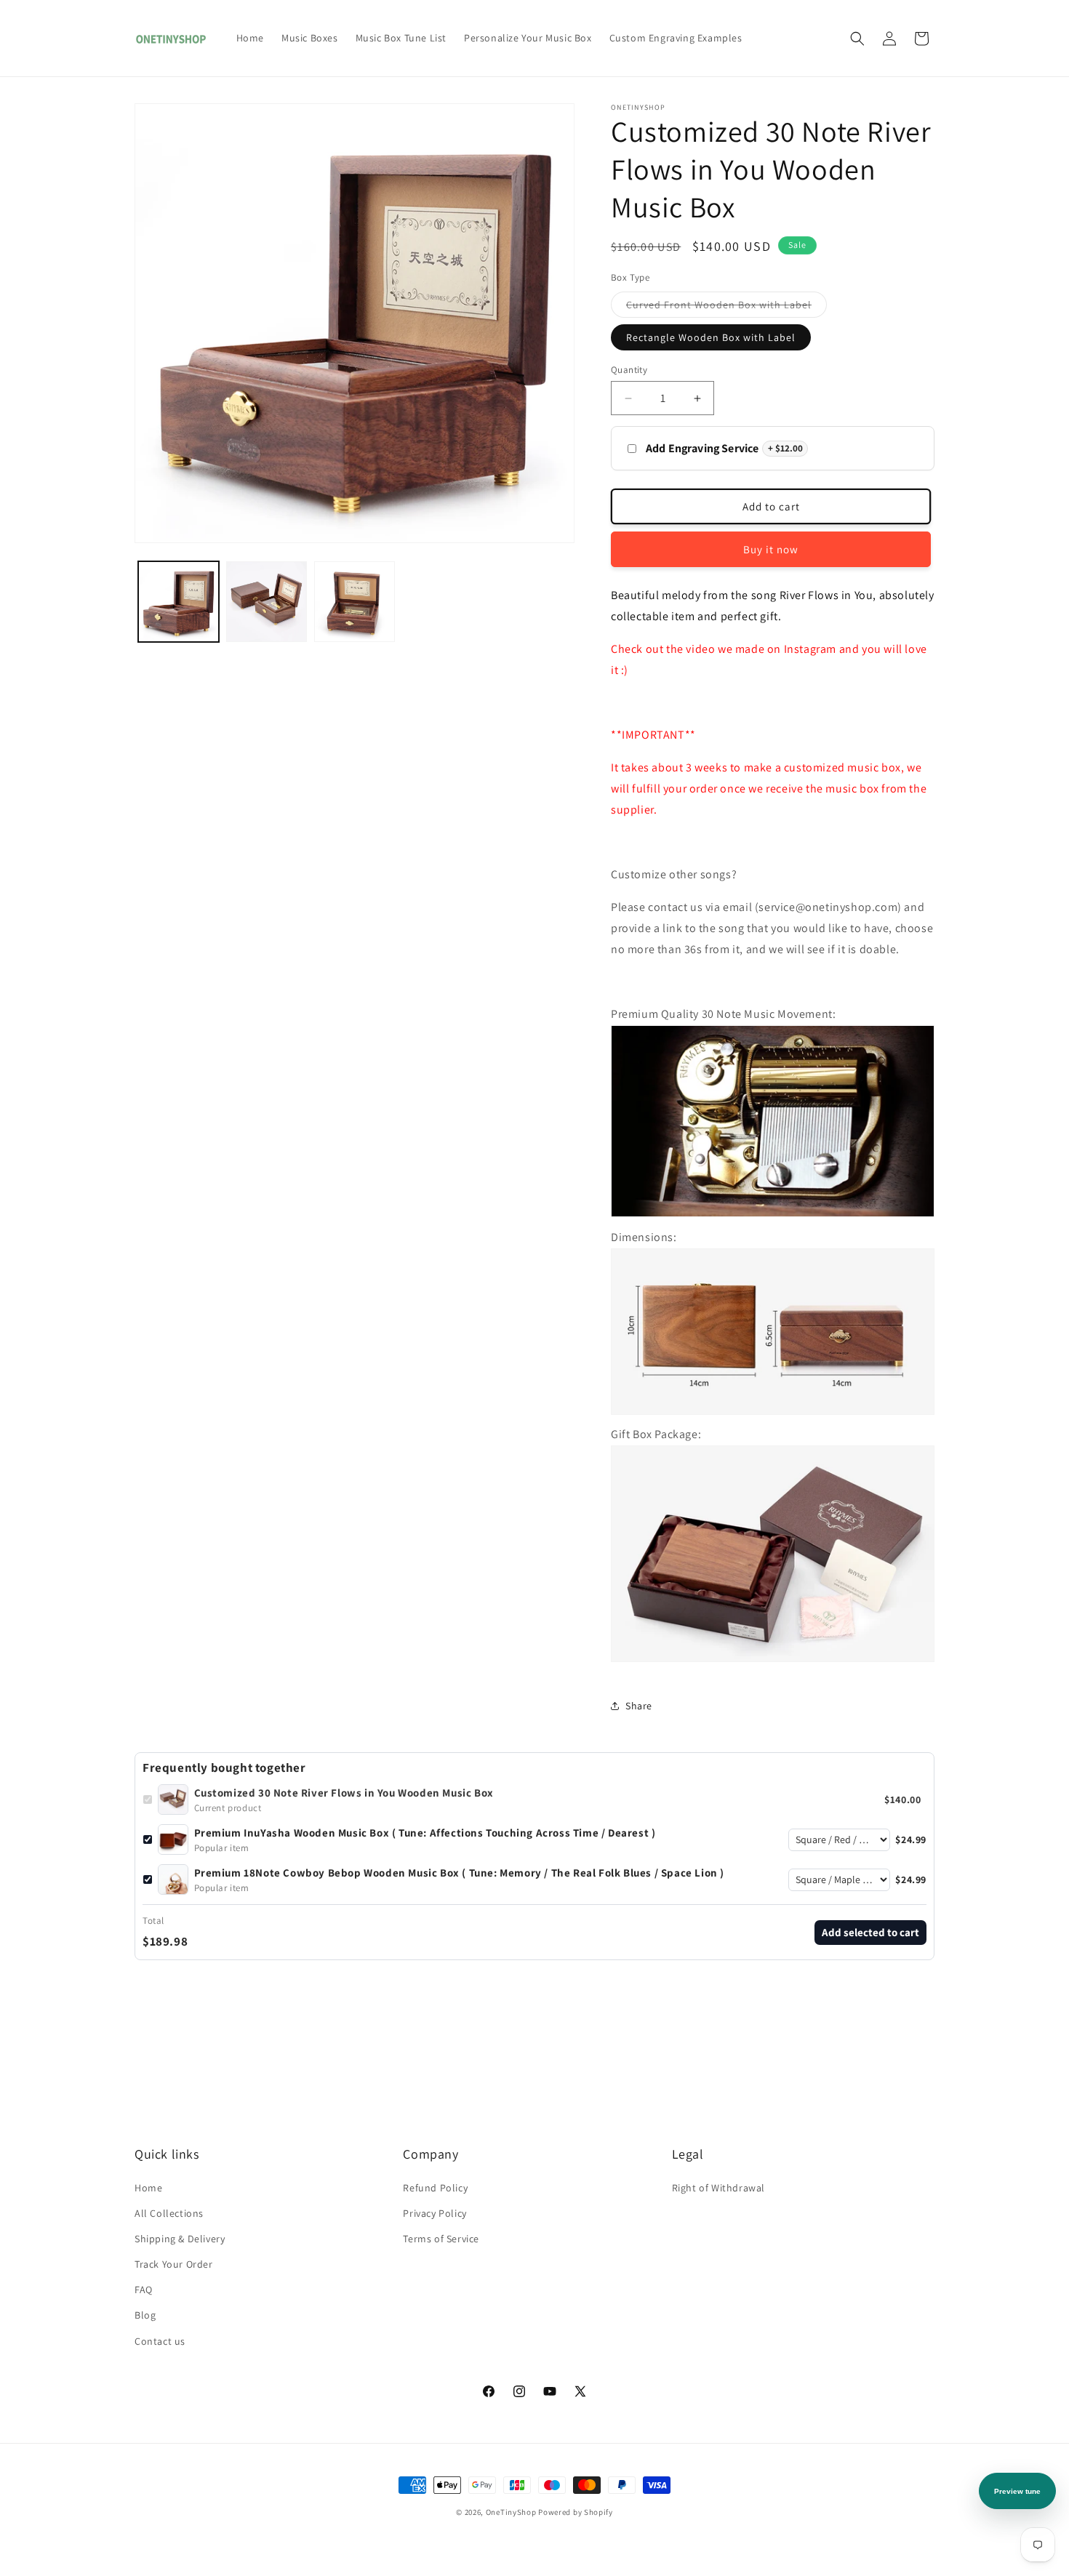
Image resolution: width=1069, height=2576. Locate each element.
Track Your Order (174, 2264)
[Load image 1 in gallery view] (179, 602)
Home (148, 2188)
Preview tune (1017, 2491)
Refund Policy (435, 2188)
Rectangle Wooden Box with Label (711, 337)
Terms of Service (441, 2239)
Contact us (160, 2341)
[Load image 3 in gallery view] (355, 602)
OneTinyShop (511, 2512)
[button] (857, 39)
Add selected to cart (870, 1932)
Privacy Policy (435, 2213)
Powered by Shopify (576, 2512)
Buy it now (771, 549)
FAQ (144, 2290)
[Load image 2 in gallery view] (267, 602)
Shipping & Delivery (180, 2239)
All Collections (169, 2213)
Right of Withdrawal (718, 2188)
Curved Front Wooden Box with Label (726, 308)
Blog (145, 2315)
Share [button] (639, 1706)
